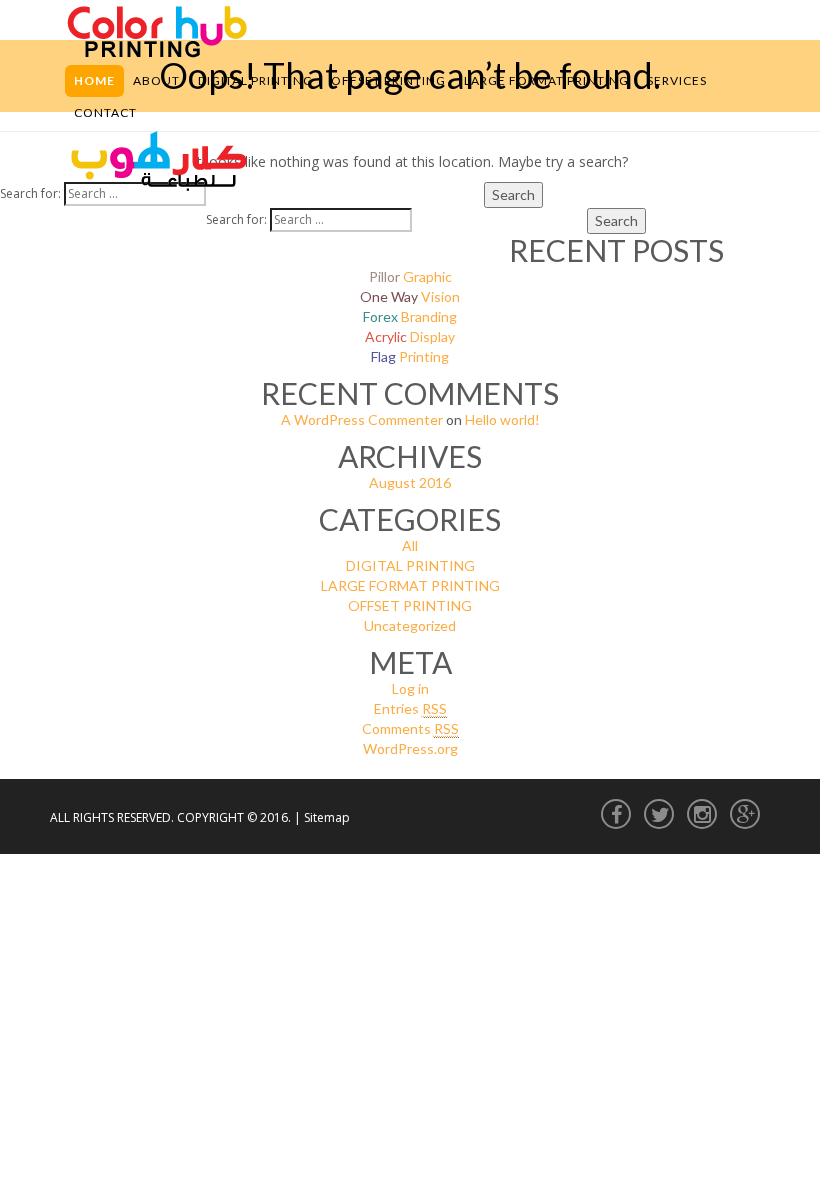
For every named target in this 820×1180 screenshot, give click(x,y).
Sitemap (327, 817)
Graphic (410, 276)
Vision (410, 296)
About (156, 80)
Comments (410, 728)
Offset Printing (388, 80)
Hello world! (502, 419)
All (410, 545)
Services (677, 80)
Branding (410, 316)
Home (94, 80)
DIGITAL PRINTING (410, 565)
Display (410, 336)
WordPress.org (410, 748)
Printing (410, 356)
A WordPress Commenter (362, 419)
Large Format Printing (546, 80)
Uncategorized (410, 625)
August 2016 (410, 482)
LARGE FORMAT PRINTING (410, 585)
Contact (105, 112)
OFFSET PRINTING (410, 605)
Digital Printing (255, 80)
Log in (410, 688)
